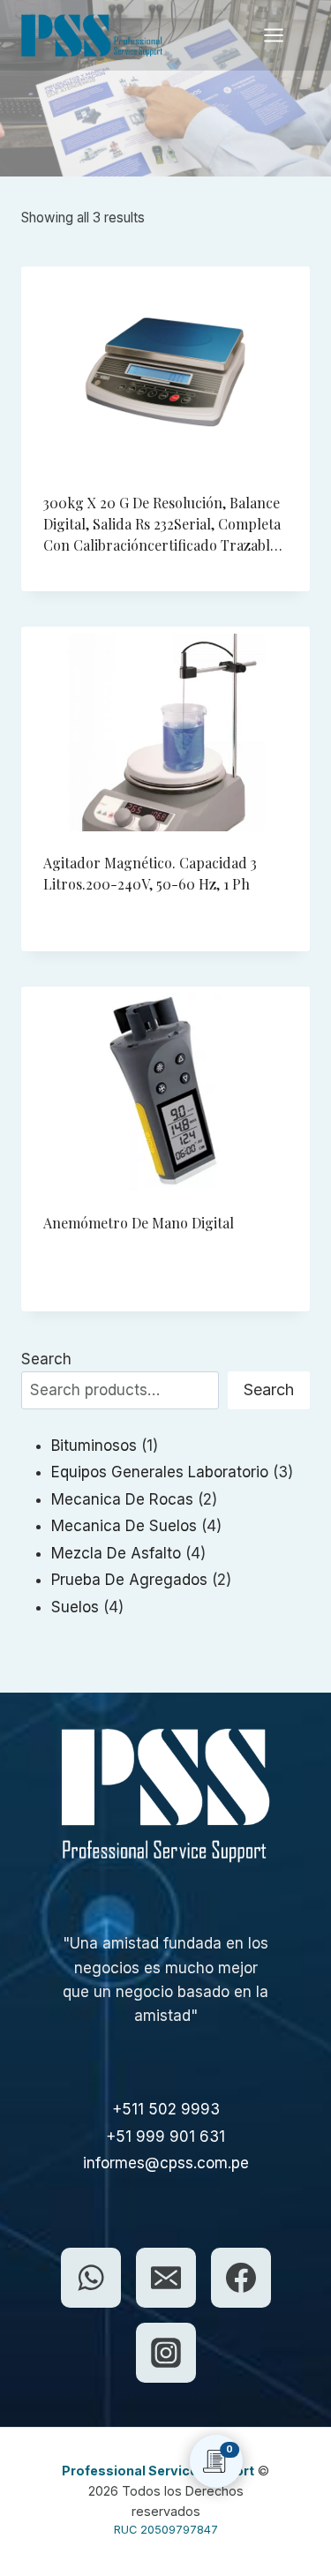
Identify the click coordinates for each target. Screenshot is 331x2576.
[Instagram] (166, 2353)
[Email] (166, 2278)
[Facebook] (241, 2278)
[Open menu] (282, 35)
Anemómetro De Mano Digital (139, 1223)
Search (46, 1359)
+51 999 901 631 (165, 2137)
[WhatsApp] (91, 2278)
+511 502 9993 (166, 2109)
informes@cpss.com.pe (166, 2163)
